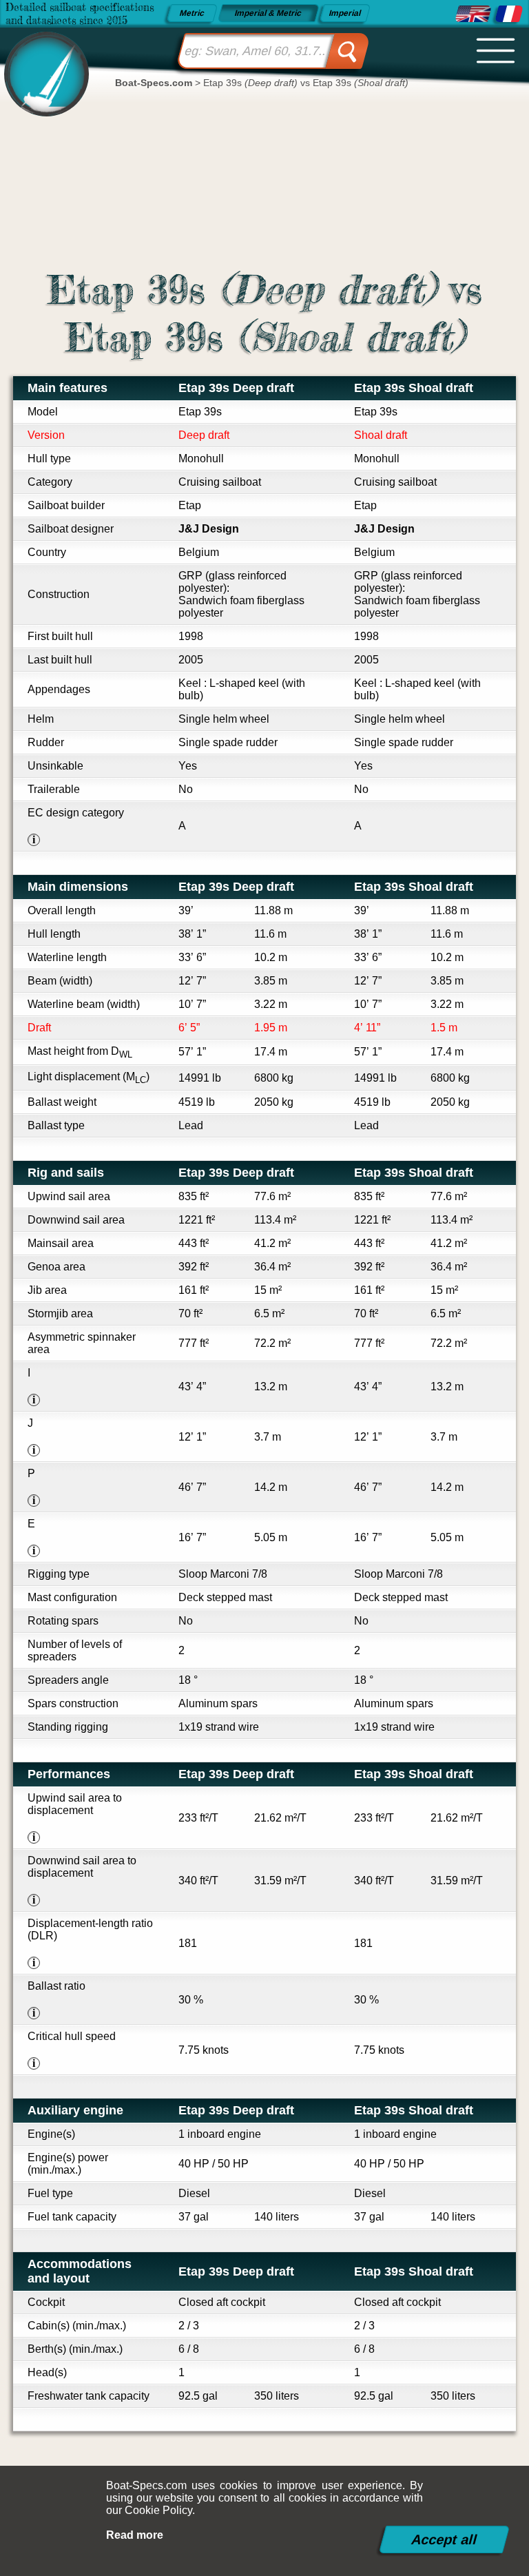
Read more (135, 2535)
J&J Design (209, 529)
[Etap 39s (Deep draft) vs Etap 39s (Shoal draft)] (473, 14)
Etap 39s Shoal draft (414, 388)
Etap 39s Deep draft (236, 388)
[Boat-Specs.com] (42, 62)
